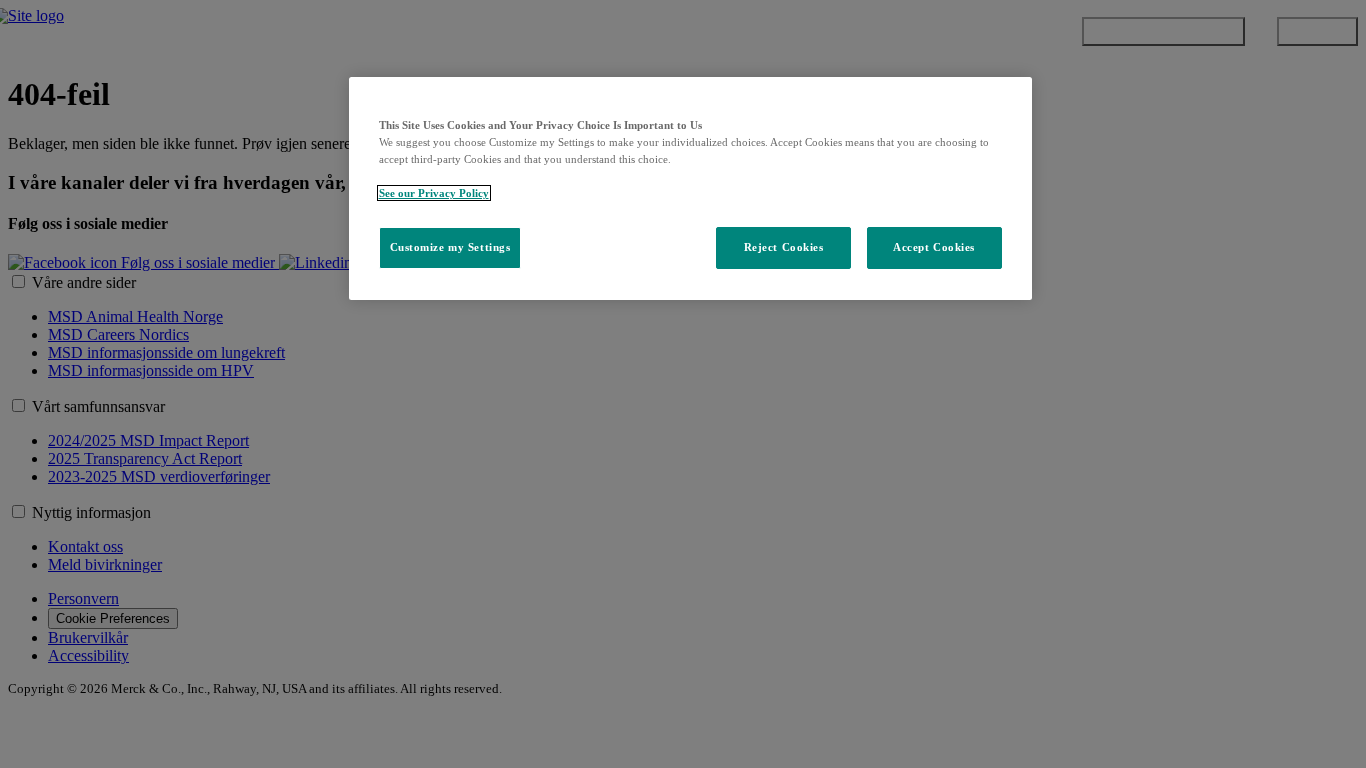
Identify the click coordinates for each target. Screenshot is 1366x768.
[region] (690, 188)
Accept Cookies (934, 247)
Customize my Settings (450, 247)
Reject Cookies (784, 247)
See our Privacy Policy (434, 193)
